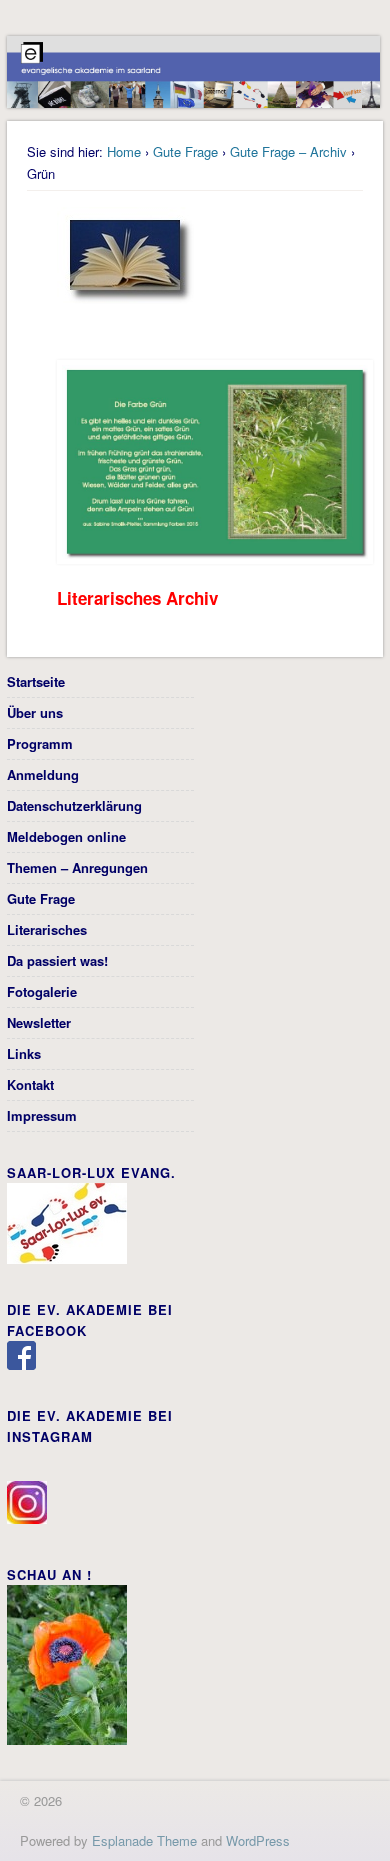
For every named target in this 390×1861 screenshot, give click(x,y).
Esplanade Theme (144, 1840)
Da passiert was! (57, 960)
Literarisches (47, 929)
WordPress (258, 1840)
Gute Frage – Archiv (288, 151)
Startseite (36, 681)
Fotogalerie (42, 991)
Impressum (42, 1115)
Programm (40, 743)
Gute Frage (185, 151)
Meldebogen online (66, 836)
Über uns (35, 712)
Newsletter (39, 1022)
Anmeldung (43, 774)
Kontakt (30, 1084)
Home (124, 151)
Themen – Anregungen (77, 867)
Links (24, 1053)
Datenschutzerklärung (74, 805)
